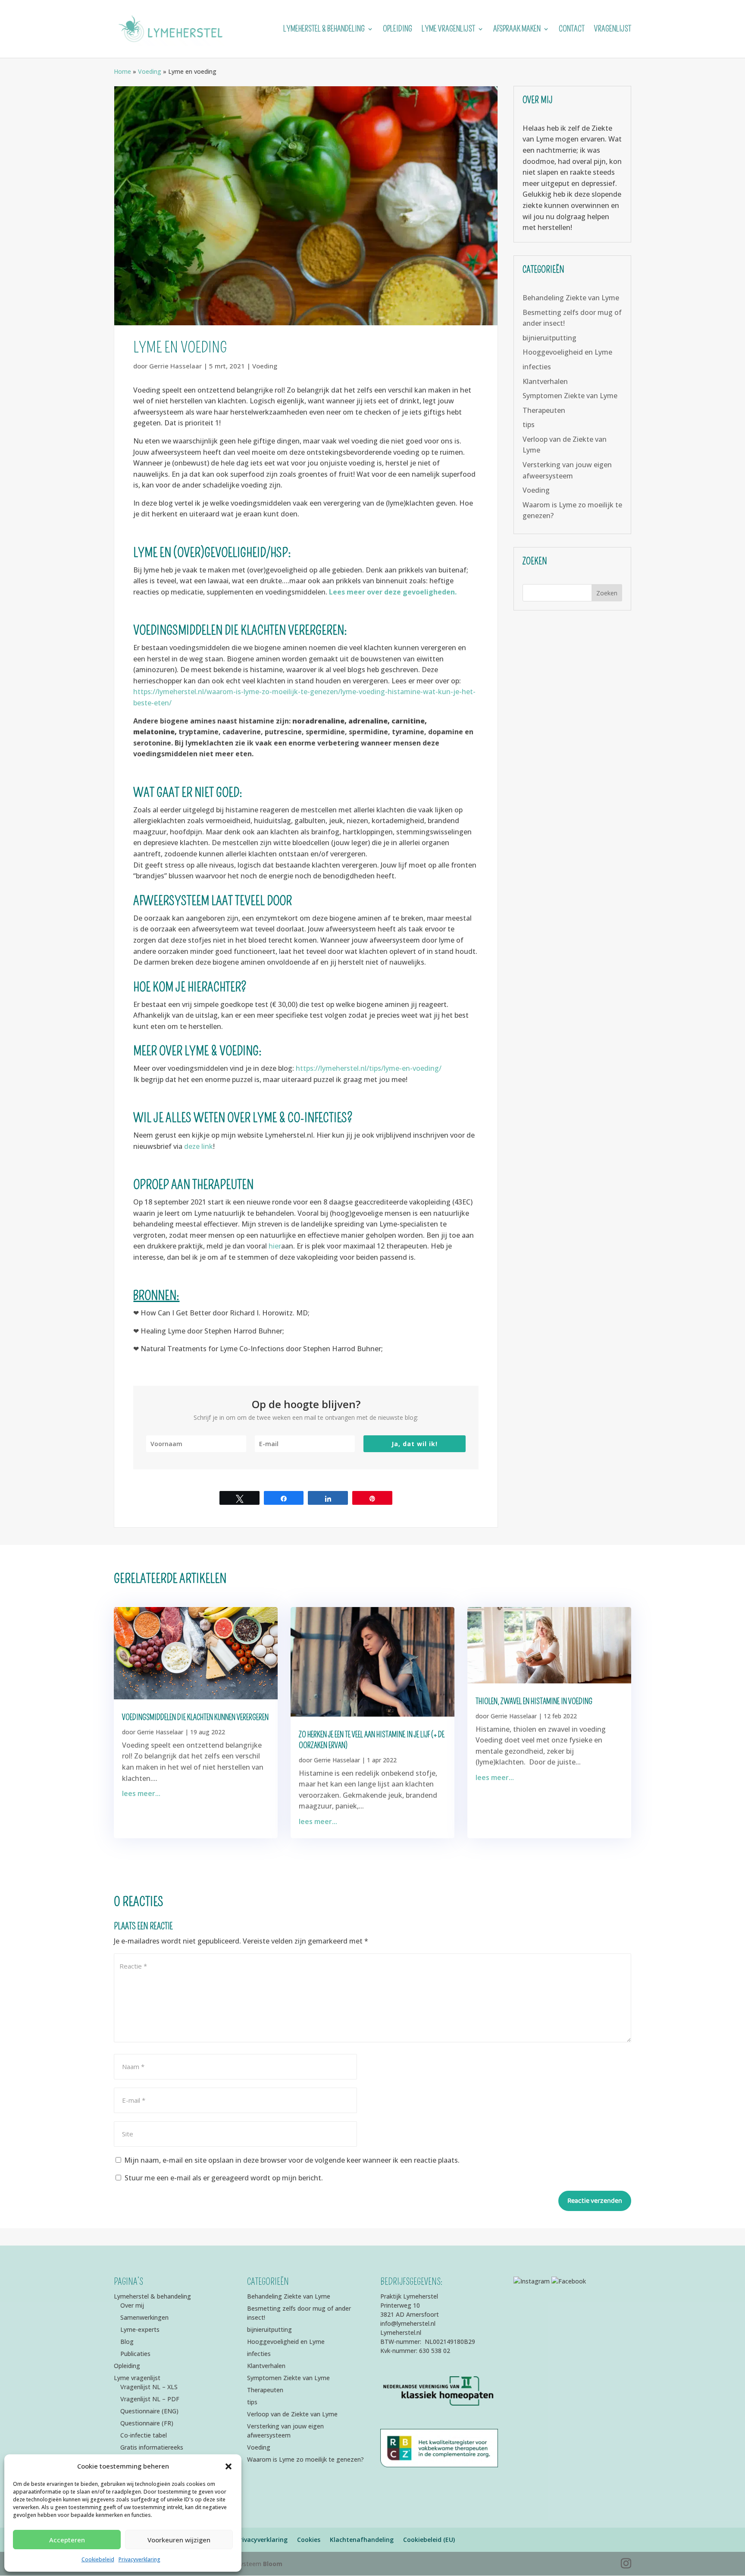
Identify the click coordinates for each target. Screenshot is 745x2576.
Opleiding (398, 30)
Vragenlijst (613, 30)
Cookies (309, 2540)
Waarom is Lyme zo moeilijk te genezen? (305, 2459)
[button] (229, 2466)
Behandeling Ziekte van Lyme (571, 298)
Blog (127, 2342)
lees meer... (141, 1793)
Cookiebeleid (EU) (429, 2540)
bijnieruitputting (549, 338)
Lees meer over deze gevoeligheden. (393, 592)
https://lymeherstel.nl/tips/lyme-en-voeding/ (369, 1068)
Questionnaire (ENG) (149, 2411)
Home (122, 71)
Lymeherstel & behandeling (324, 30)
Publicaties (135, 2354)
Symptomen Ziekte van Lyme (570, 396)
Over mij (132, 2305)
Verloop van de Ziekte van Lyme (292, 2414)
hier (275, 1246)
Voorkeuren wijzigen (179, 2540)
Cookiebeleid (98, 2559)
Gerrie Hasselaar (175, 366)
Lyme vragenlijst (448, 30)
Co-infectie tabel (144, 2435)
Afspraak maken (517, 30)
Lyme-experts (140, 2329)
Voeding (150, 71)
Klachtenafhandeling (362, 2540)
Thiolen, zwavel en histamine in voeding (534, 1702)
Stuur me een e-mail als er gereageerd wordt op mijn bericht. (224, 2178)
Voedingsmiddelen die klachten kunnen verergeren (195, 1717)
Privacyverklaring (139, 2559)
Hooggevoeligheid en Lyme (567, 352)
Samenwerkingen (144, 2317)
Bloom (273, 2564)
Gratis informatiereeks (152, 2447)
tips (529, 425)
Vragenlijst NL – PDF (150, 2399)
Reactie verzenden (595, 2201)
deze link (199, 1146)
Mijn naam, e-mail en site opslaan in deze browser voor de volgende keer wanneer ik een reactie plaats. (292, 2160)
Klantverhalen (545, 381)
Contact (572, 30)
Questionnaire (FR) (147, 2423)
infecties (537, 367)
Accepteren (67, 2540)
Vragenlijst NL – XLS (149, 2387)
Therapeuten (544, 410)
